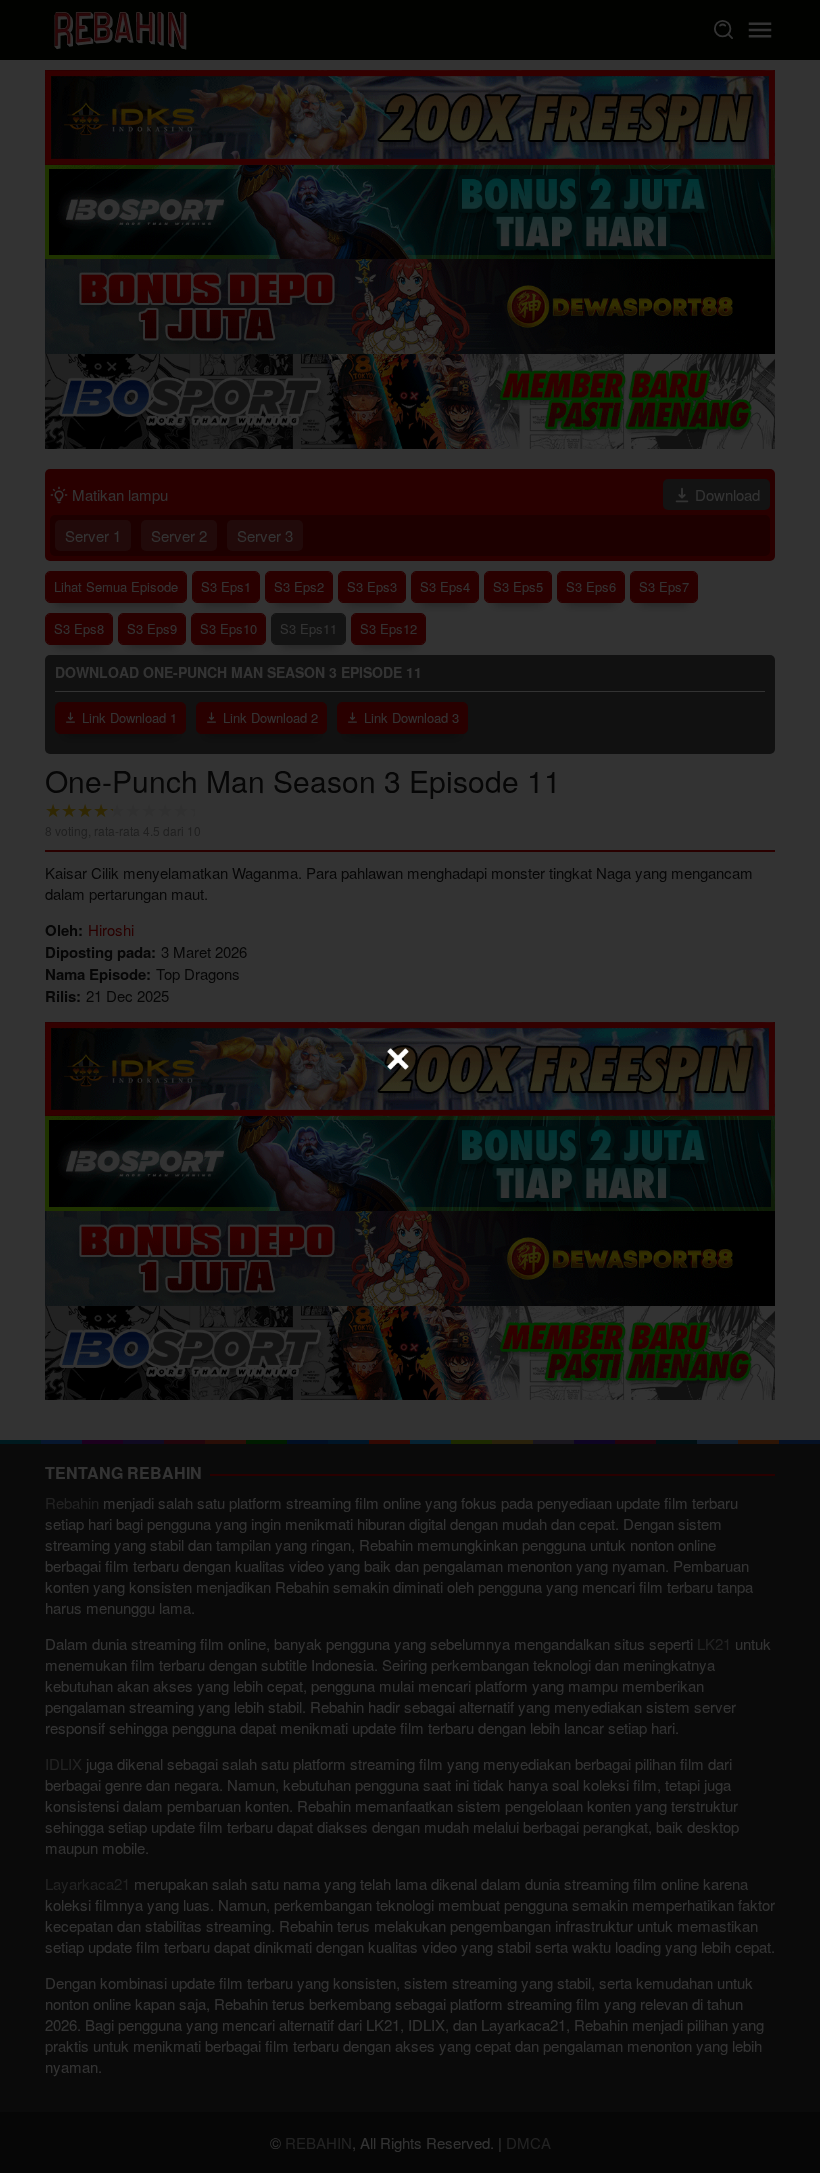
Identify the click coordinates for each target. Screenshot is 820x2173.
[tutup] (398, 1059)
